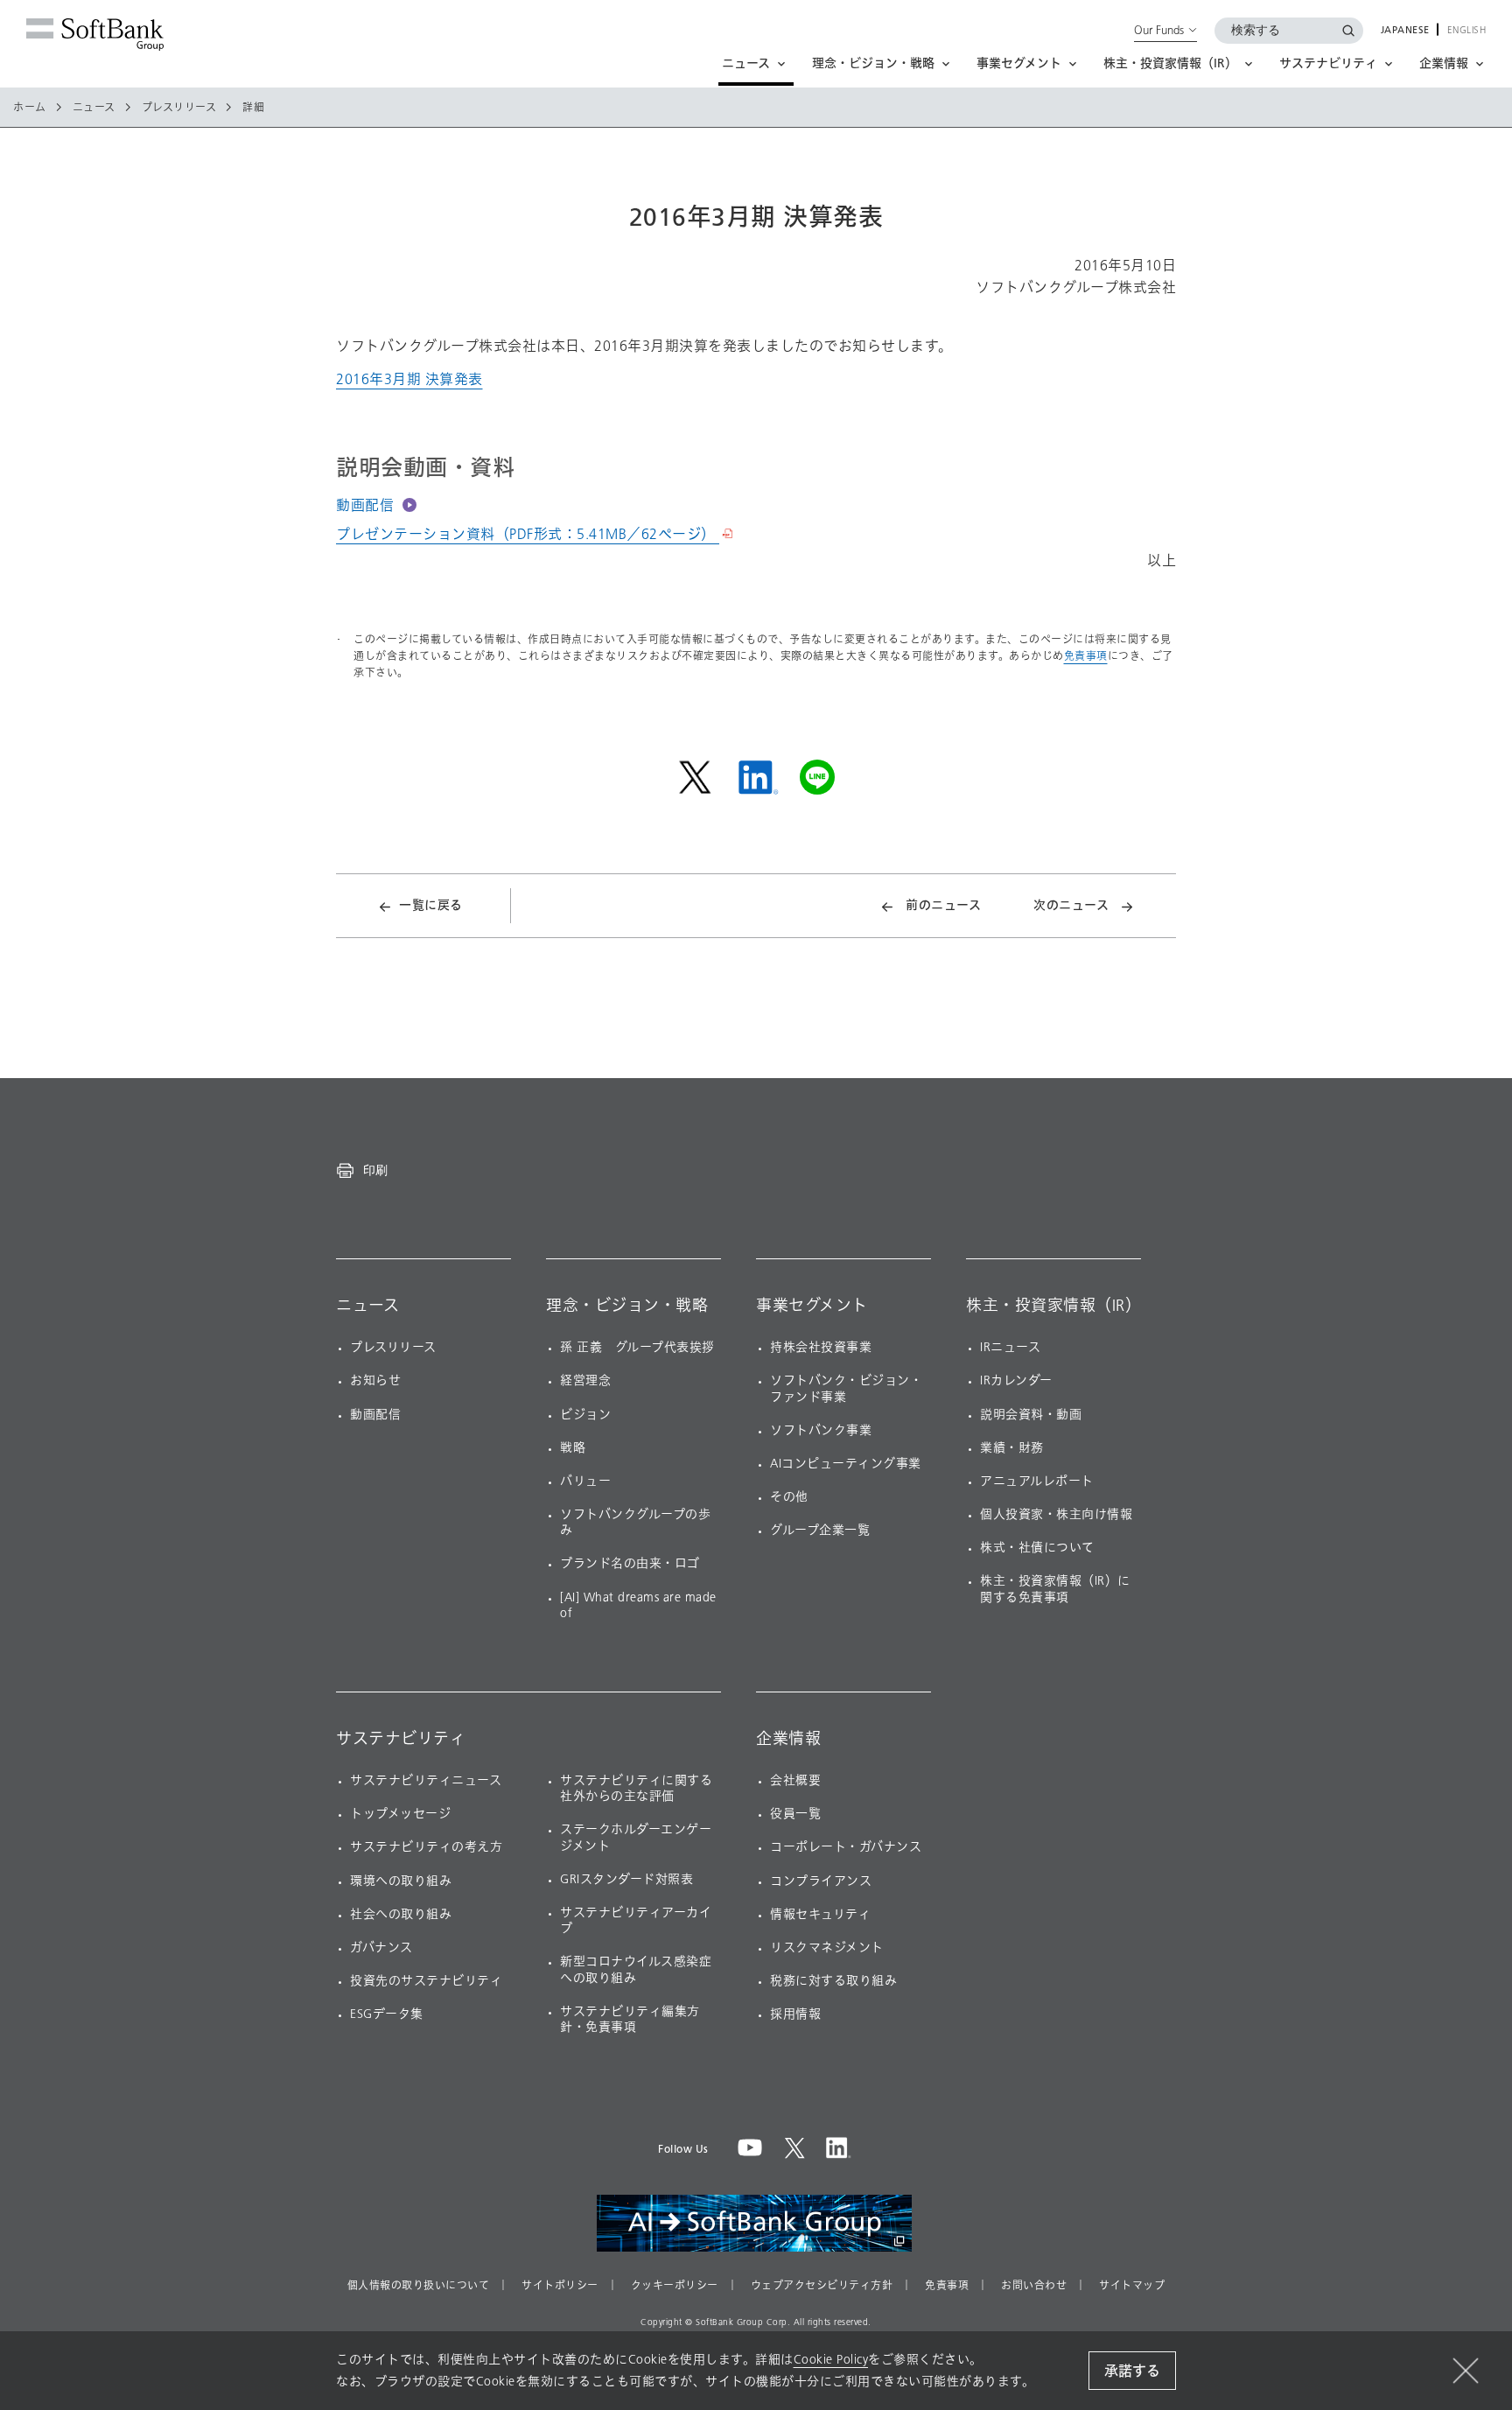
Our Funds (1159, 30)
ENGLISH (1467, 31)
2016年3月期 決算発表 (409, 379)
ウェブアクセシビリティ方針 (822, 2286)
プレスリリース (179, 108)
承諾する (1132, 2371)
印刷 (375, 1170)
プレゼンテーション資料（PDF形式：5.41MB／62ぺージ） (528, 534)
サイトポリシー (560, 2286)
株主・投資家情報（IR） (1053, 1306)
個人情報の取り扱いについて (419, 2286)
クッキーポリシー (675, 2286)
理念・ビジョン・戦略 (627, 1306)
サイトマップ (1132, 2286)
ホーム (30, 108)
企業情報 (788, 1739)
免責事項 (1086, 656)
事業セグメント (812, 1306)
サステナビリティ (401, 1739)
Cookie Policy (831, 2360)
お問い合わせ (1034, 2286)
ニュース (94, 108)
